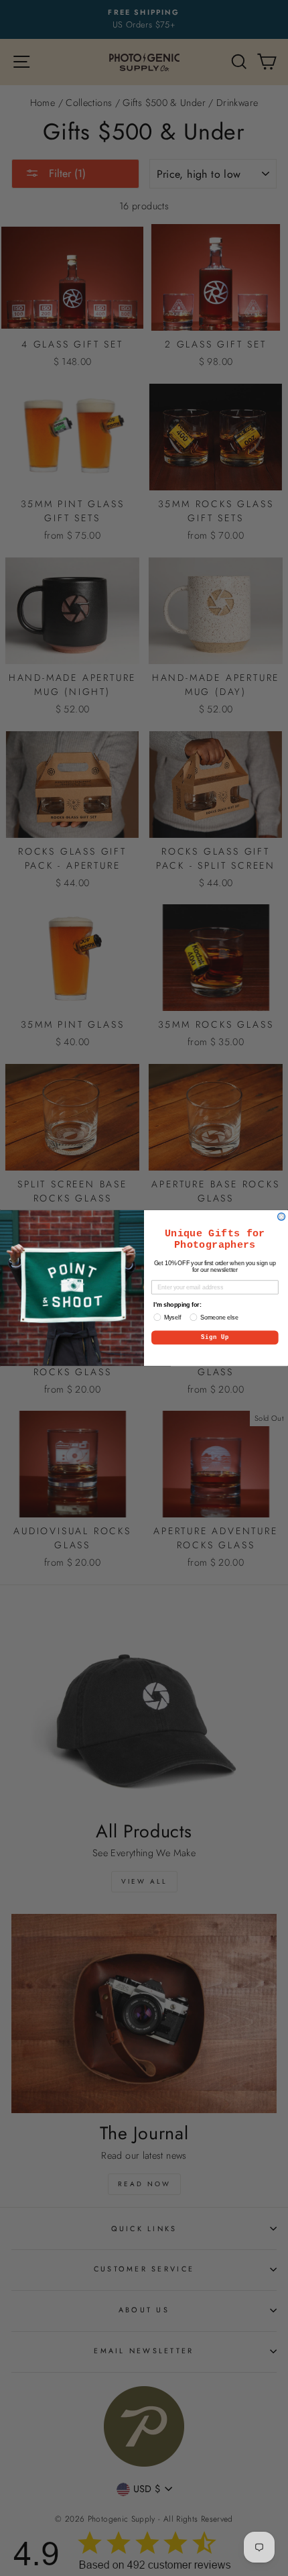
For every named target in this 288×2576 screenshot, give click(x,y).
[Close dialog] (282, 1217)
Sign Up (215, 1338)
